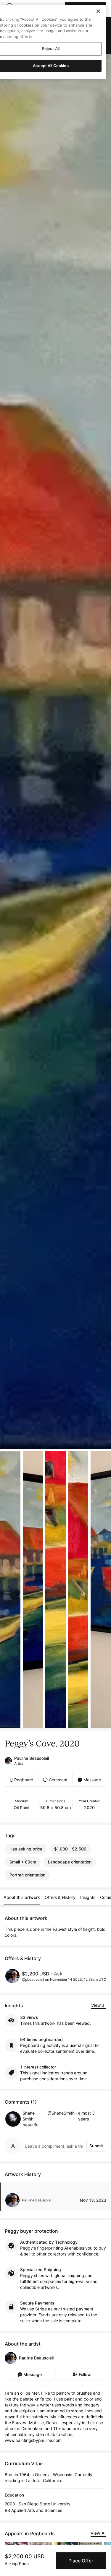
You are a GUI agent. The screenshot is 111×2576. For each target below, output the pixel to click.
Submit (96, 2146)
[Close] (98, 11)
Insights (88, 1897)
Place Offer (81, 2561)
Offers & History (60, 1897)
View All (98, 2533)
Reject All (51, 48)
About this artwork (22, 1897)
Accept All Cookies (51, 66)
